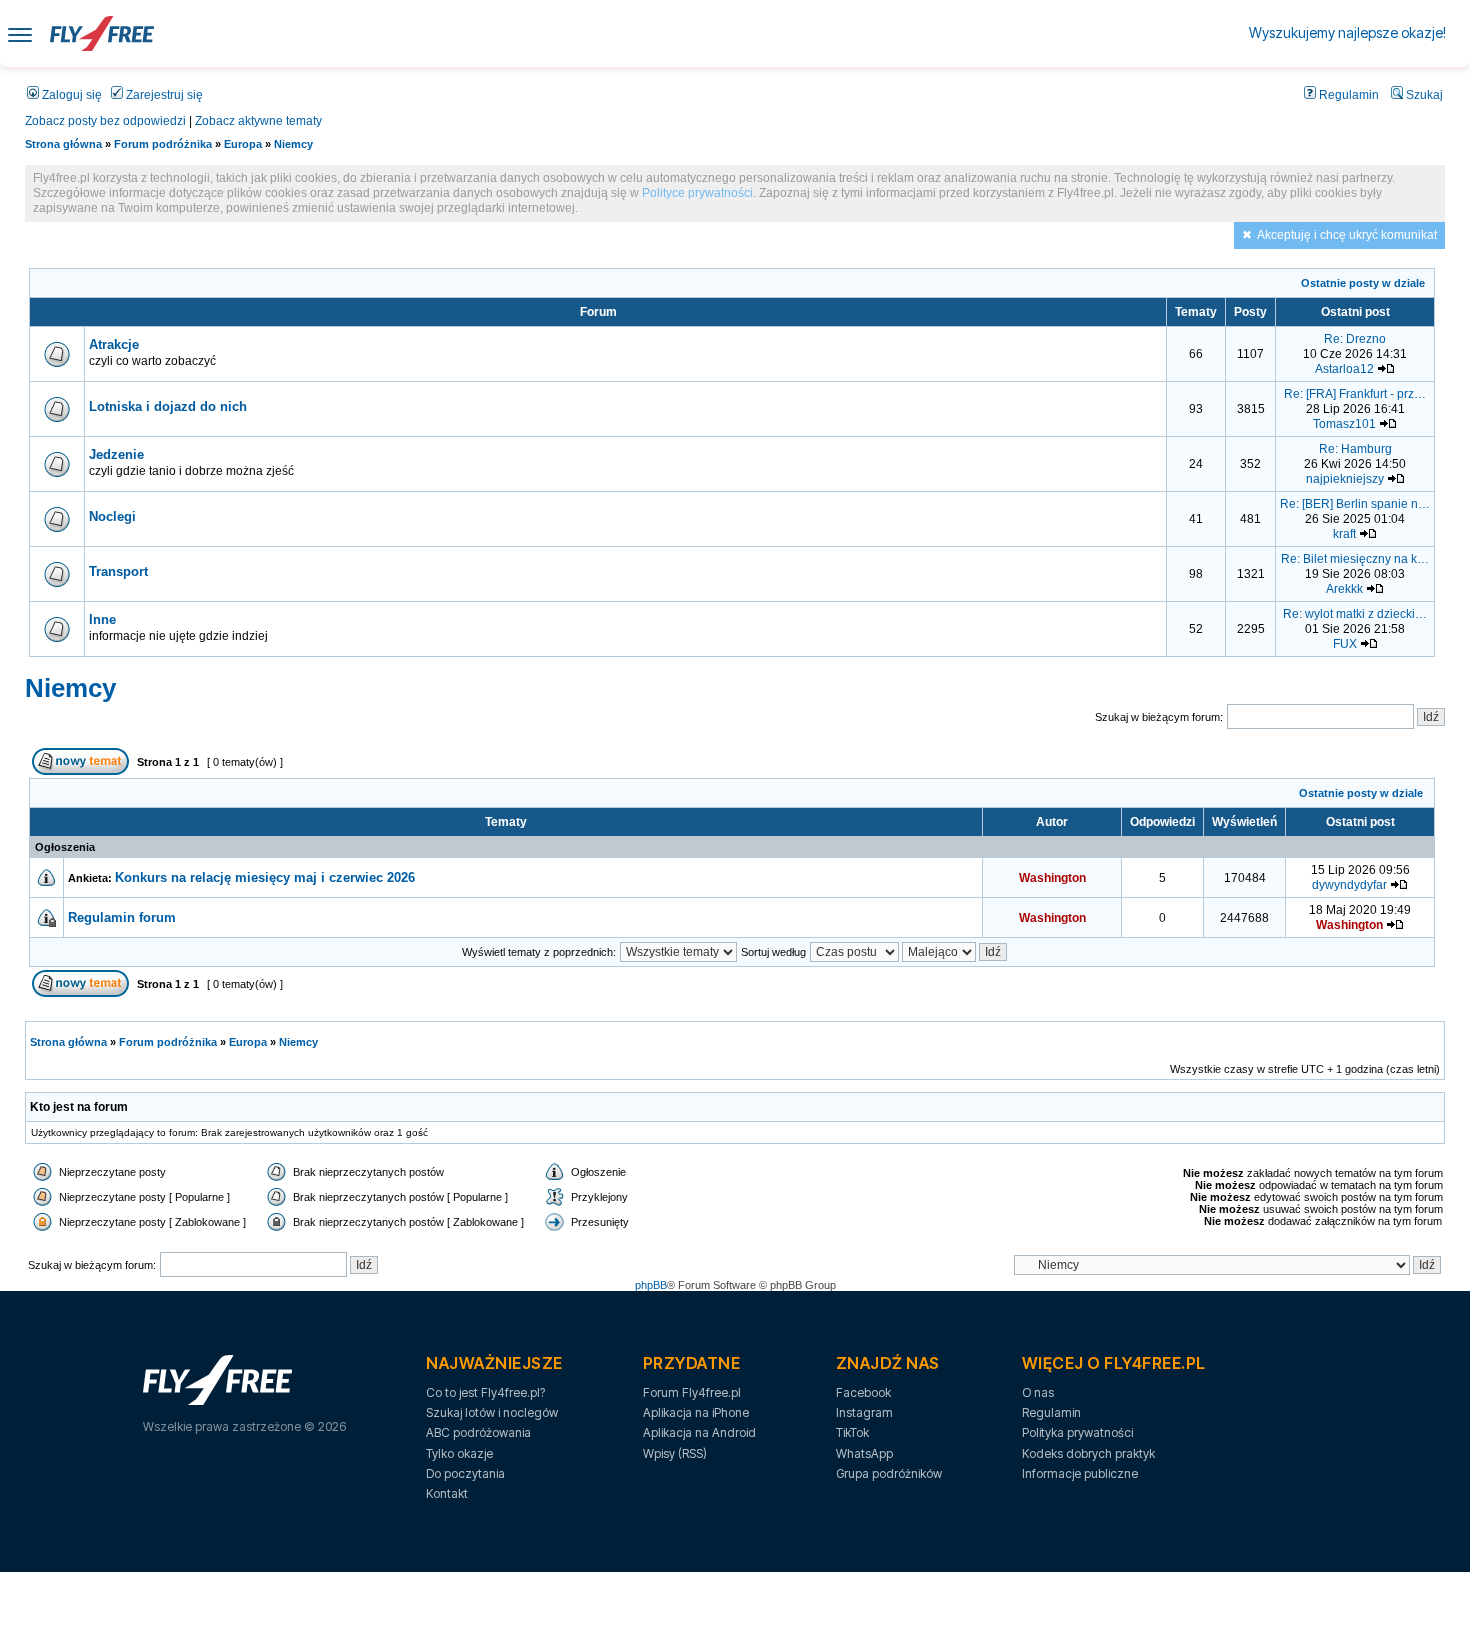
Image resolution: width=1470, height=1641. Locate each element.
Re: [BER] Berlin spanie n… (1355, 504)
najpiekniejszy (1345, 479)
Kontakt (447, 1493)
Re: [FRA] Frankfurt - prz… (1355, 394)
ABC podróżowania (478, 1432)
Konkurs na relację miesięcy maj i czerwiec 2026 (265, 877)
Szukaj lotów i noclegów (492, 1412)
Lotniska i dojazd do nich (168, 406)
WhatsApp (864, 1453)
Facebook (863, 1392)
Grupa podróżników (889, 1473)
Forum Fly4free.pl (692, 1392)
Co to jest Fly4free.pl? (485, 1392)
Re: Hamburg (1355, 449)
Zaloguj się (70, 95)
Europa (243, 144)
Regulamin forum (122, 917)
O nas (1038, 1392)
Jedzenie (116, 454)
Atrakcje (114, 344)
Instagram (864, 1412)
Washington (1052, 878)
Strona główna (63, 144)
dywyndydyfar (1349, 885)
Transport (118, 571)
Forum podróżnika (163, 144)
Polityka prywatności (1077, 1432)
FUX (1345, 644)
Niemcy (293, 144)
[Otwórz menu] (20, 33)
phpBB (651, 1285)
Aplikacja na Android (699, 1432)
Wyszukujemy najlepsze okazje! (1347, 32)
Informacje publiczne (1080, 1473)
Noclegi (112, 516)
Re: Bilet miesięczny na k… (1355, 559)
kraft (1344, 534)
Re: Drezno (1355, 339)
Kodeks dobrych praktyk (1088, 1453)
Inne (102, 619)
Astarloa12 (1344, 369)
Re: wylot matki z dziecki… (1355, 614)
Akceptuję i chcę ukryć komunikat (1347, 235)
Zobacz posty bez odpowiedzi (105, 121)
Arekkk (1344, 589)
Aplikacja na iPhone (696, 1412)
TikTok (852, 1432)
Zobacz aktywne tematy (258, 121)
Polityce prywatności (697, 193)
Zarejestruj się (163, 95)
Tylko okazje (459, 1453)
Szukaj (1423, 95)
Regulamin (1347, 95)
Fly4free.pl (102, 33)
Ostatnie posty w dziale (1363, 283)
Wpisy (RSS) (675, 1453)
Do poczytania (465, 1473)
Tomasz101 (1344, 424)
